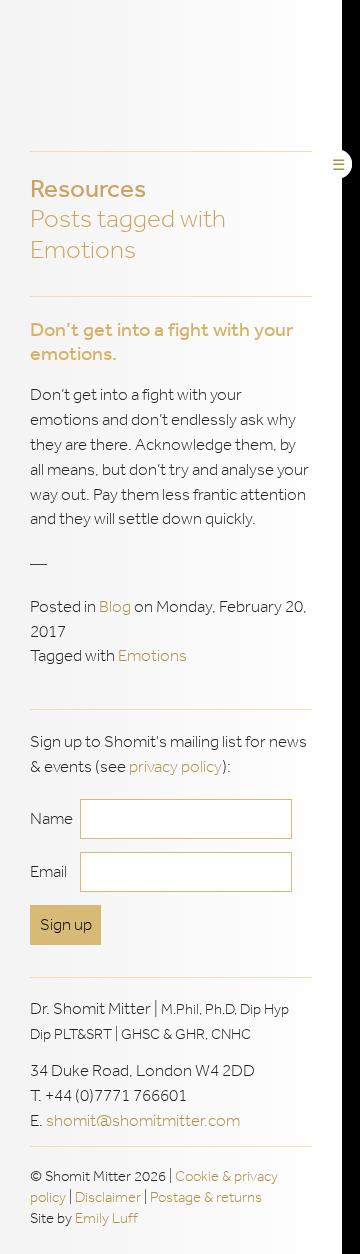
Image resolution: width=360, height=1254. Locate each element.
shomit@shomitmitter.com (143, 1120)
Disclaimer (108, 1197)
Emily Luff (106, 1218)
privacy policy (175, 766)
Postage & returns (206, 1197)
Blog (115, 606)
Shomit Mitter (174, 76)
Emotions (152, 655)
